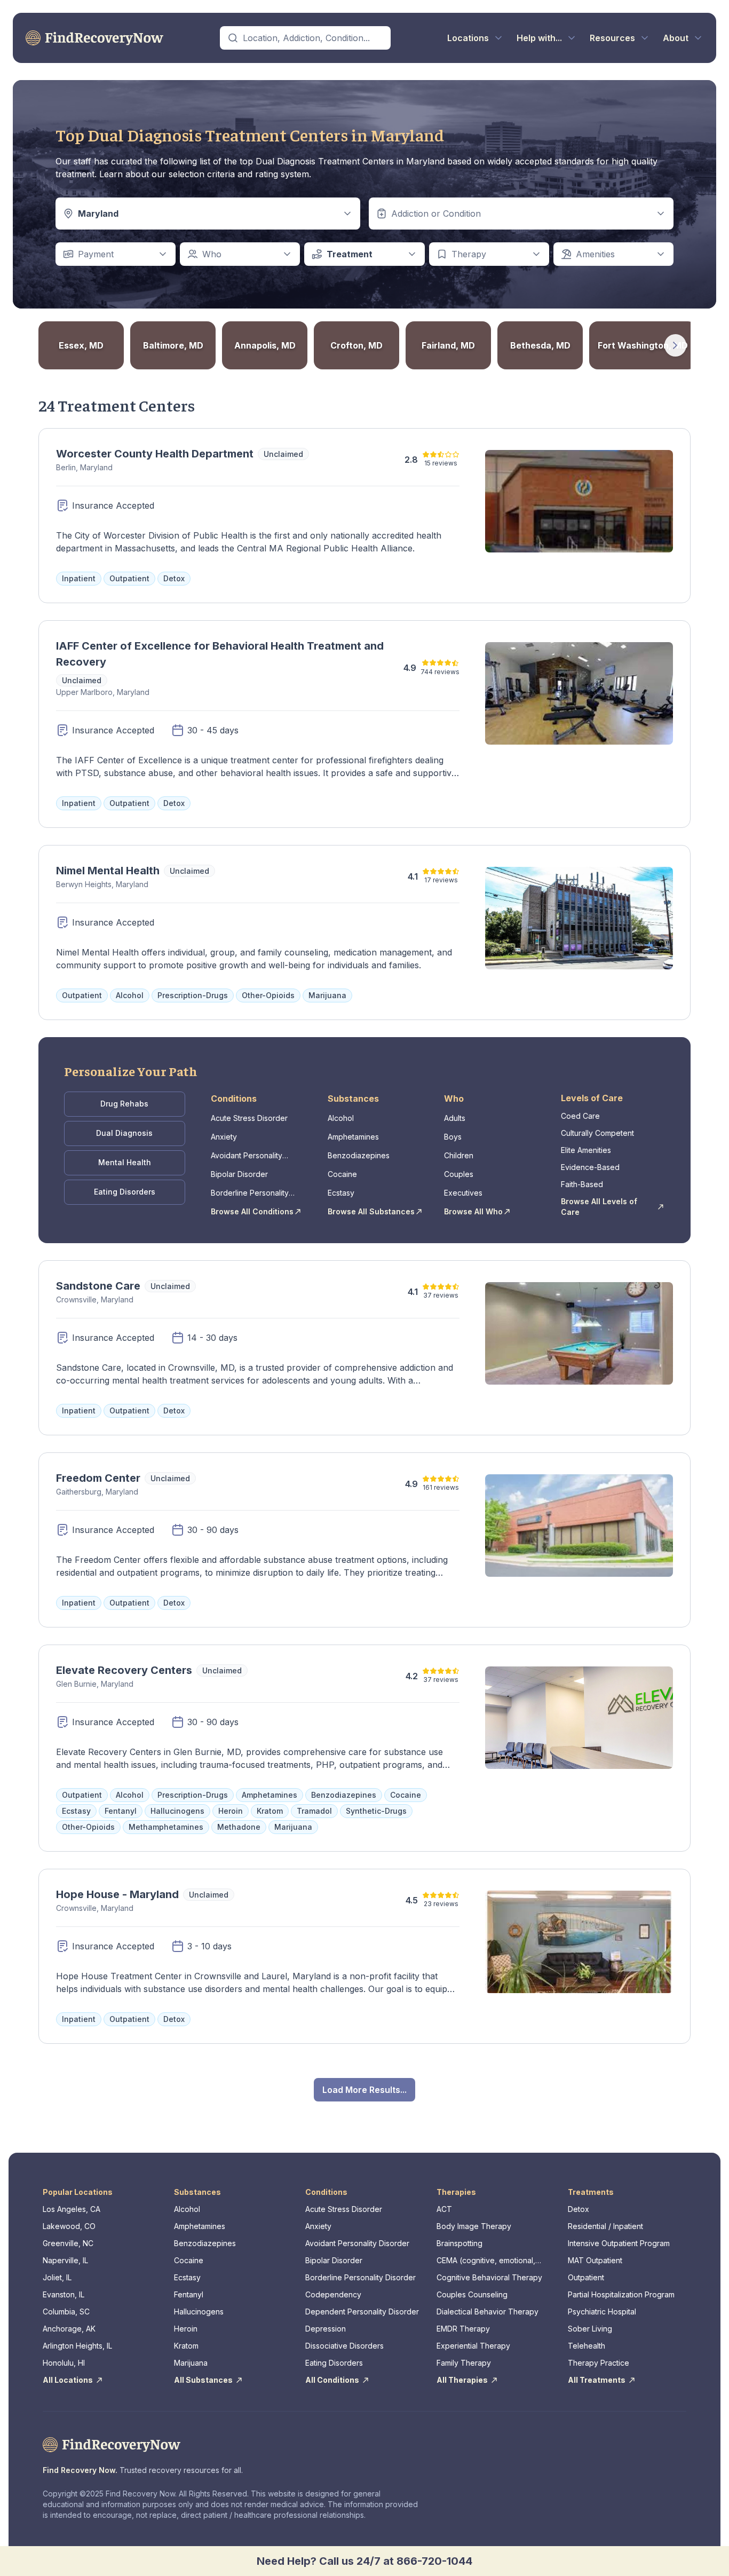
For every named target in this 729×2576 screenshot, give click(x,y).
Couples (459, 1174)
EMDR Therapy (463, 2329)
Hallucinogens (199, 2312)
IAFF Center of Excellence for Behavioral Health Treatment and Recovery (220, 654)
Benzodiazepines (359, 1155)
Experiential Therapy (473, 2346)
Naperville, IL (65, 2260)
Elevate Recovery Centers (124, 1670)
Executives (463, 1193)
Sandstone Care (98, 1286)
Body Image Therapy (474, 2226)
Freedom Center (98, 1478)
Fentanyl (189, 2294)
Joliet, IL (57, 2277)
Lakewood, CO (69, 2226)
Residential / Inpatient (605, 2226)
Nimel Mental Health (108, 871)
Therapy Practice (599, 2363)
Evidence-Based (590, 1167)
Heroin (186, 2329)
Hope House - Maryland (117, 1894)
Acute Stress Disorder (249, 1118)
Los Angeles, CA (72, 2209)
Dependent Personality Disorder (362, 2312)
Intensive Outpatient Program (619, 2243)
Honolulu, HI (64, 2363)
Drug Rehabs (124, 1104)
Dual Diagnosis (124, 1133)
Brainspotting (459, 2243)
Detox (579, 2209)
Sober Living (590, 2329)
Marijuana (191, 2363)
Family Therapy (464, 2363)
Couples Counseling (472, 2294)
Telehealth (587, 2346)
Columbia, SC (66, 2312)
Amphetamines (353, 1137)
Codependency (333, 2294)
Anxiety (224, 1137)
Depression (326, 2329)
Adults (455, 1118)
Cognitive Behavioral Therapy (489, 2277)
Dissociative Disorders (344, 2346)
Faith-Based (582, 1184)
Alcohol (341, 1118)
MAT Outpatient (595, 2260)
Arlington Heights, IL (77, 2346)
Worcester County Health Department (155, 454)
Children (459, 1155)
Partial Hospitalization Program (621, 2294)
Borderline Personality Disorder (250, 1193)
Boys (453, 1137)
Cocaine (342, 1174)
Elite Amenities (586, 1150)
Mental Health (125, 1162)
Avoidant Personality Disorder (247, 1156)
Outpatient (586, 2277)
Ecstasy (341, 1193)
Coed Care (580, 1116)
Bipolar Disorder (239, 1174)
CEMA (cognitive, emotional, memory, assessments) (486, 2261)
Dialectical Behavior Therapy (488, 2312)
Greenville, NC (68, 2243)
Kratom (186, 2346)
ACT (444, 2209)
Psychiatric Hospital (602, 2312)
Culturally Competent (597, 1133)
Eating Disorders (125, 1192)
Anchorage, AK (69, 2329)
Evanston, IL (64, 2294)
